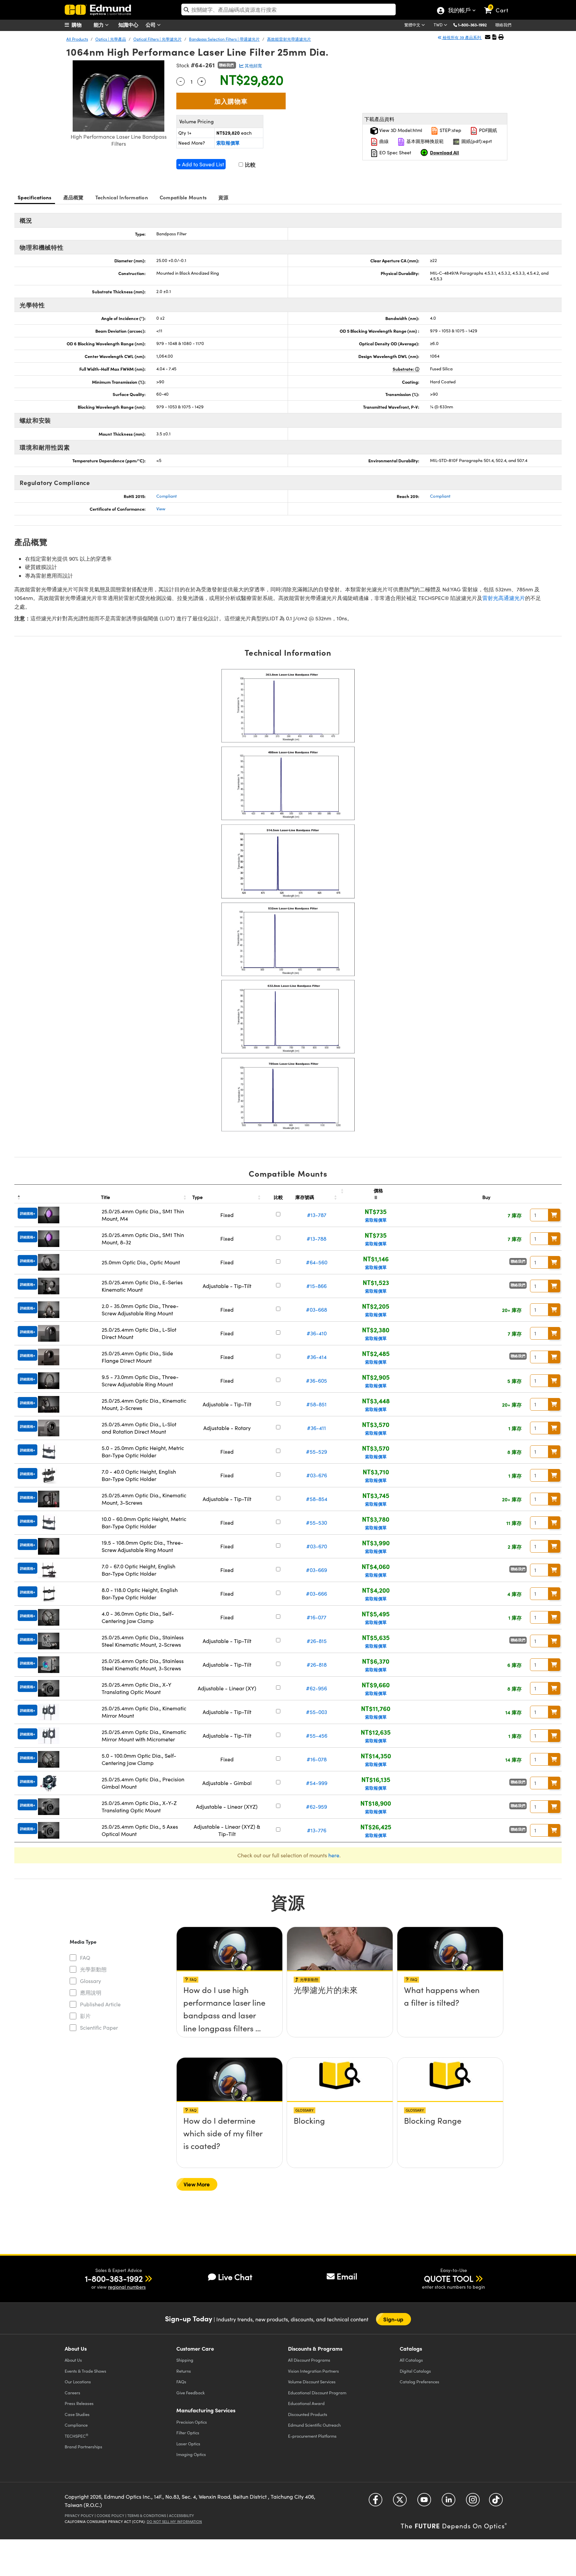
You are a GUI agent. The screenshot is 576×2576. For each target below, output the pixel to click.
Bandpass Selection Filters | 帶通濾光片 (224, 39)
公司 (151, 24)
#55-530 (316, 1522)
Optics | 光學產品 (111, 39)
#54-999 (317, 1783)
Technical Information (122, 197)
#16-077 (316, 1617)
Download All (444, 152)
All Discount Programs (309, 2360)
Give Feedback (190, 2392)
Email (347, 2276)
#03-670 (317, 1546)
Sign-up (393, 2319)
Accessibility (181, 2515)
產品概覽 (73, 197)
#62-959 (316, 1806)
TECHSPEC (76, 2436)
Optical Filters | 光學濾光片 (157, 39)
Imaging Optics (191, 2454)
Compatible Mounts (183, 197)
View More (197, 2184)
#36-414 (317, 1357)
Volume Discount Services (312, 2381)
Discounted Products (308, 2414)
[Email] (488, 37)
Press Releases (79, 2403)
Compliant (166, 496)
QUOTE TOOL (449, 2278)
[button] (475, 24)
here (334, 1855)
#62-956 (316, 1688)
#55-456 (317, 1735)
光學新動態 (93, 1969)
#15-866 (316, 1286)
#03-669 (316, 1570)
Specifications (35, 197)
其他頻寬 (253, 66)
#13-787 (317, 1215)
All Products (77, 39)
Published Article (100, 2004)
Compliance (76, 2425)
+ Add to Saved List (201, 164)
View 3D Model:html (400, 130)
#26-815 (317, 1641)
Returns (184, 2371)
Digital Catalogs (415, 2371)
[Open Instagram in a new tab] (473, 2502)
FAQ (85, 1957)
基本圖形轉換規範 (424, 141)
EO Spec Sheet (395, 152)
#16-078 (317, 1759)
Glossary (90, 1981)
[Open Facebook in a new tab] (375, 2502)
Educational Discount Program (317, 2392)
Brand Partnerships (83, 2446)
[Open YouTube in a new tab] (424, 2502)
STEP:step (450, 130)
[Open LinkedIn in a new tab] (448, 2502)
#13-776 (317, 1830)
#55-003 (316, 1712)
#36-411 (316, 1428)
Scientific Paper (99, 2027)
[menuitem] (81, 25)
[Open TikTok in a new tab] (496, 2502)
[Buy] (554, 1215)
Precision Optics (192, 2422)
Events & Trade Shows (85, 2371)
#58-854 (317, 1499)
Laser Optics (188, 2443)
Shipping (185, 2360)
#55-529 (316, 1451)
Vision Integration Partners (313, 2371)
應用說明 (91, 1992)
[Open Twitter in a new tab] (400, 2502)
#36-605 (316, 1380)
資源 (223, 197)
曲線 (383, 141)
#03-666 (316, 1593)
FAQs (181, 2381)
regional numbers (127, 2287)
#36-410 (317, 1333)
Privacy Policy (79, 2515)
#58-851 (316, 1404)
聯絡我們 (503, 25)
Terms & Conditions (147, 2515)
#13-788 (316, 1238)
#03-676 (317, 1475)
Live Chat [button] (235, 2277)
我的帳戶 (459, 11)
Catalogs (411, 2360)
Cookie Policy (110, 2515)
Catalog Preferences (419, 2381)
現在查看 (230, 1992)
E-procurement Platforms (312, 2436)
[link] (499, 5)
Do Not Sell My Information (174, 2521)
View (161, 509)
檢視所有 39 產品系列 (462, 37)
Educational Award (306, 2403)
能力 (99, 24)
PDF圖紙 (487, 130)
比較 (250, 164)
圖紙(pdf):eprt (476, 141)
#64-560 (317, 1262)
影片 (85, 2016)
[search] (288, 9)
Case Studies (77, 2414)
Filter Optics (188, 2432)
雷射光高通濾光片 (504, 598)
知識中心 (128, 24)
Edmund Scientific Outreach (314, 2425)
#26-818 (317, 1664)
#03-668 (316, 1309)
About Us (73, 2360)
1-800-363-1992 (472, 25)
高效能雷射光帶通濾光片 (289, 39)
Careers (72, 2392)
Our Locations (78, 2381)
